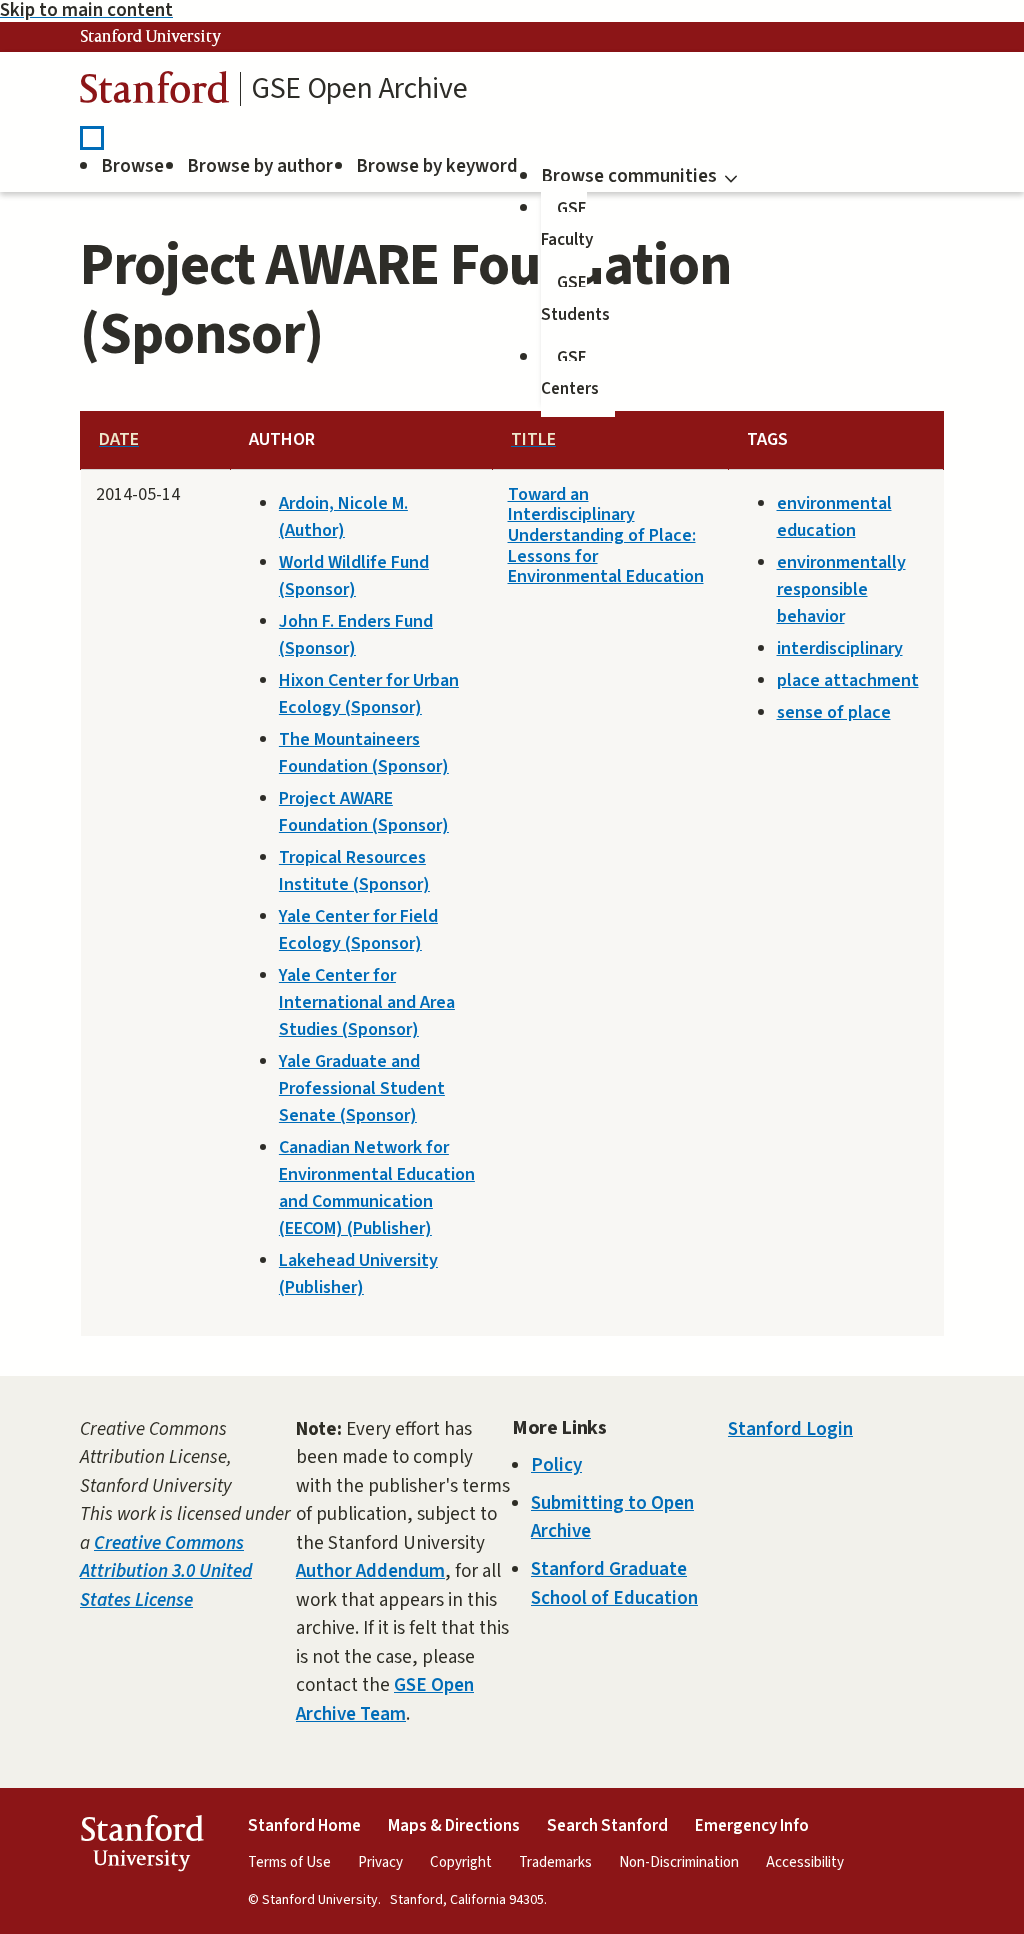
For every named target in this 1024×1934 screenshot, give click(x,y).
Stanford (155, 92)
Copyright (461, 1862)
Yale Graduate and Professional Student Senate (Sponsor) (362, 1088)
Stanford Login (790, 1429)
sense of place (834, 712)
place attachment (848, 680)
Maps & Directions (454, 1826)
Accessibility (805, 1862)
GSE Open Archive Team (385, 1700)
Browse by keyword (437, 166)
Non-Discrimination (679, 1862)
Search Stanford (607, 1826)
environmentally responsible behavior (841, 589)
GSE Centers (570, 374)
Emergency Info (752, 1826)
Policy (556, 1465)
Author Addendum (370, 1571)
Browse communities (629, 176)
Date (119, 439)
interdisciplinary (840, 648)
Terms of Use (289, 1862)
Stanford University (151, 37)
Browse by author (260, 166)
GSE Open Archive (359, 89)
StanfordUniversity (141, 1847)
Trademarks (555, 1862)
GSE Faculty (567, 225)
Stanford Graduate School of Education (614, 1584)
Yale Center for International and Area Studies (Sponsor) (367, 1002)
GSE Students (575, 299)
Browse (132, 166)
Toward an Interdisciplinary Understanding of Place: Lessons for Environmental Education (606, 536)
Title (533, 439)
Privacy (380, 1862)
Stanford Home (304, 1826)
